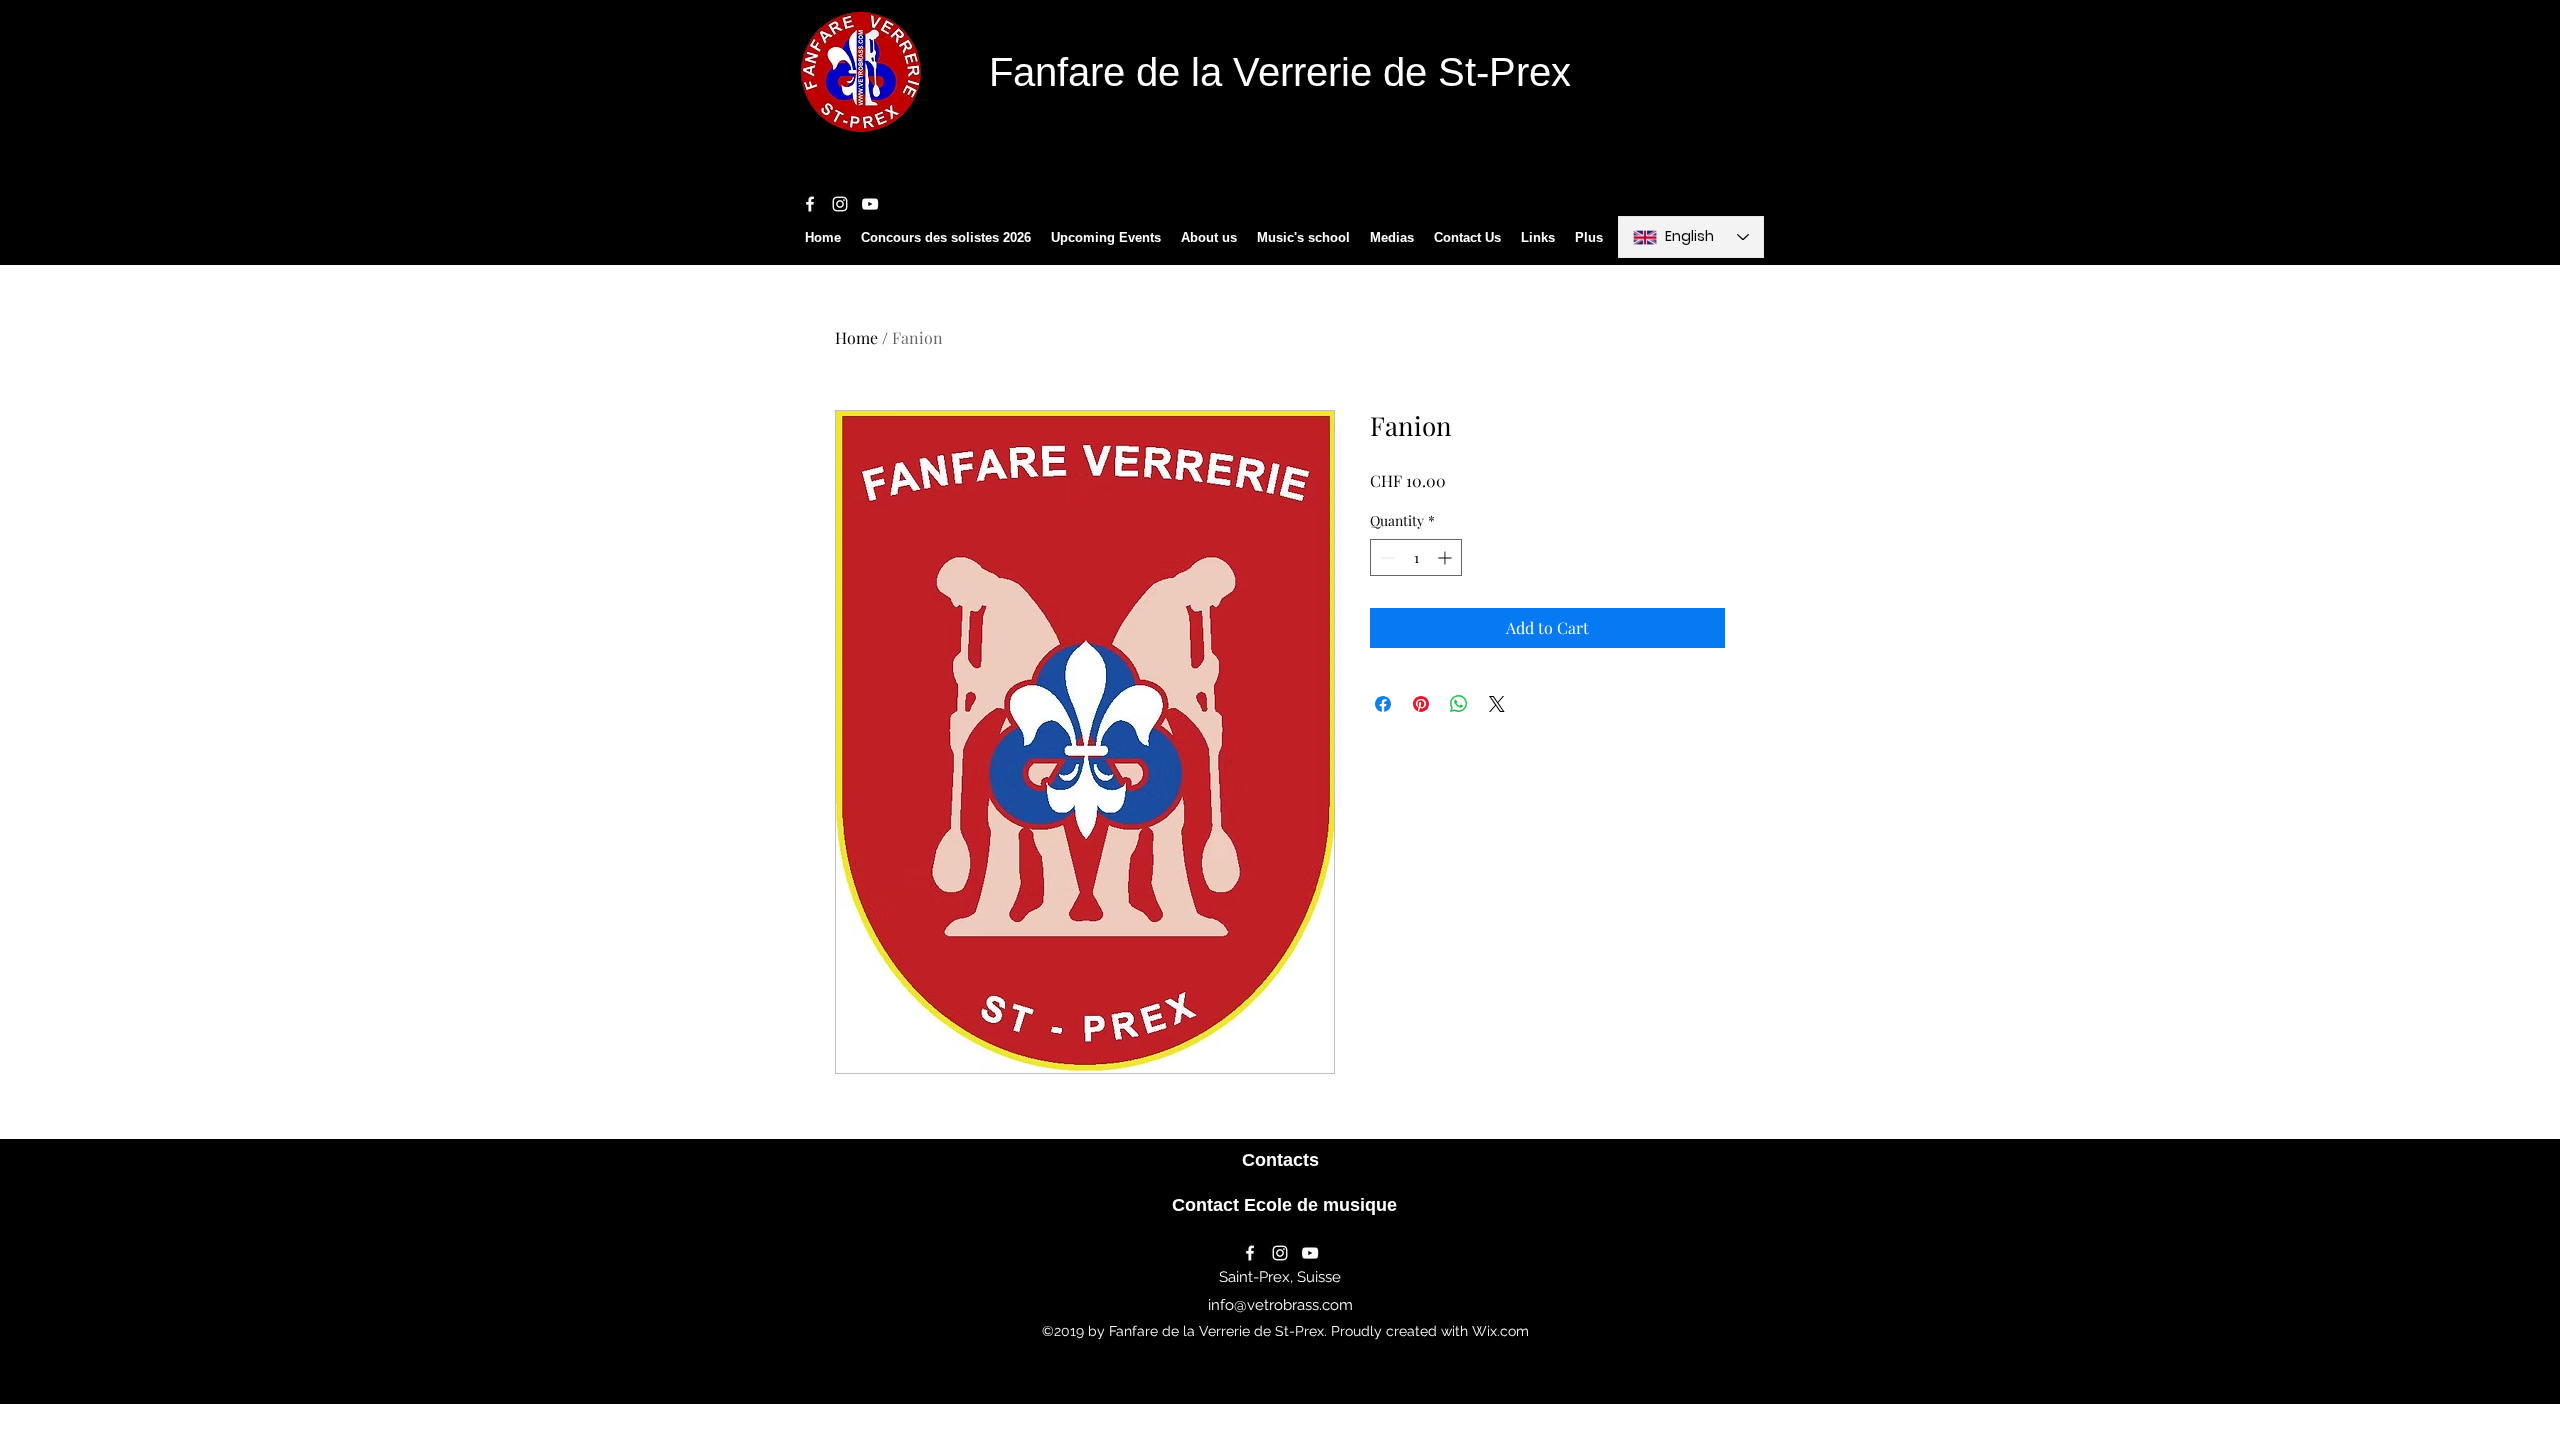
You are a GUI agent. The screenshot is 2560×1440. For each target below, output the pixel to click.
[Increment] (1446, 557)
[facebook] (810, 204)
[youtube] (870, 204)
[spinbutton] (1416, 557)
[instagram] (840, 204)
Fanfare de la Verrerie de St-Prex (1280, 72)
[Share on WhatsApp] (1459, 704)
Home (856, 337)
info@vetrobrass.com (1280, 1305)
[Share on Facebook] (1383, 704)
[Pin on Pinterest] (1421, 704)
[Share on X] (1497, 704)
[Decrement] (1385, 557)
